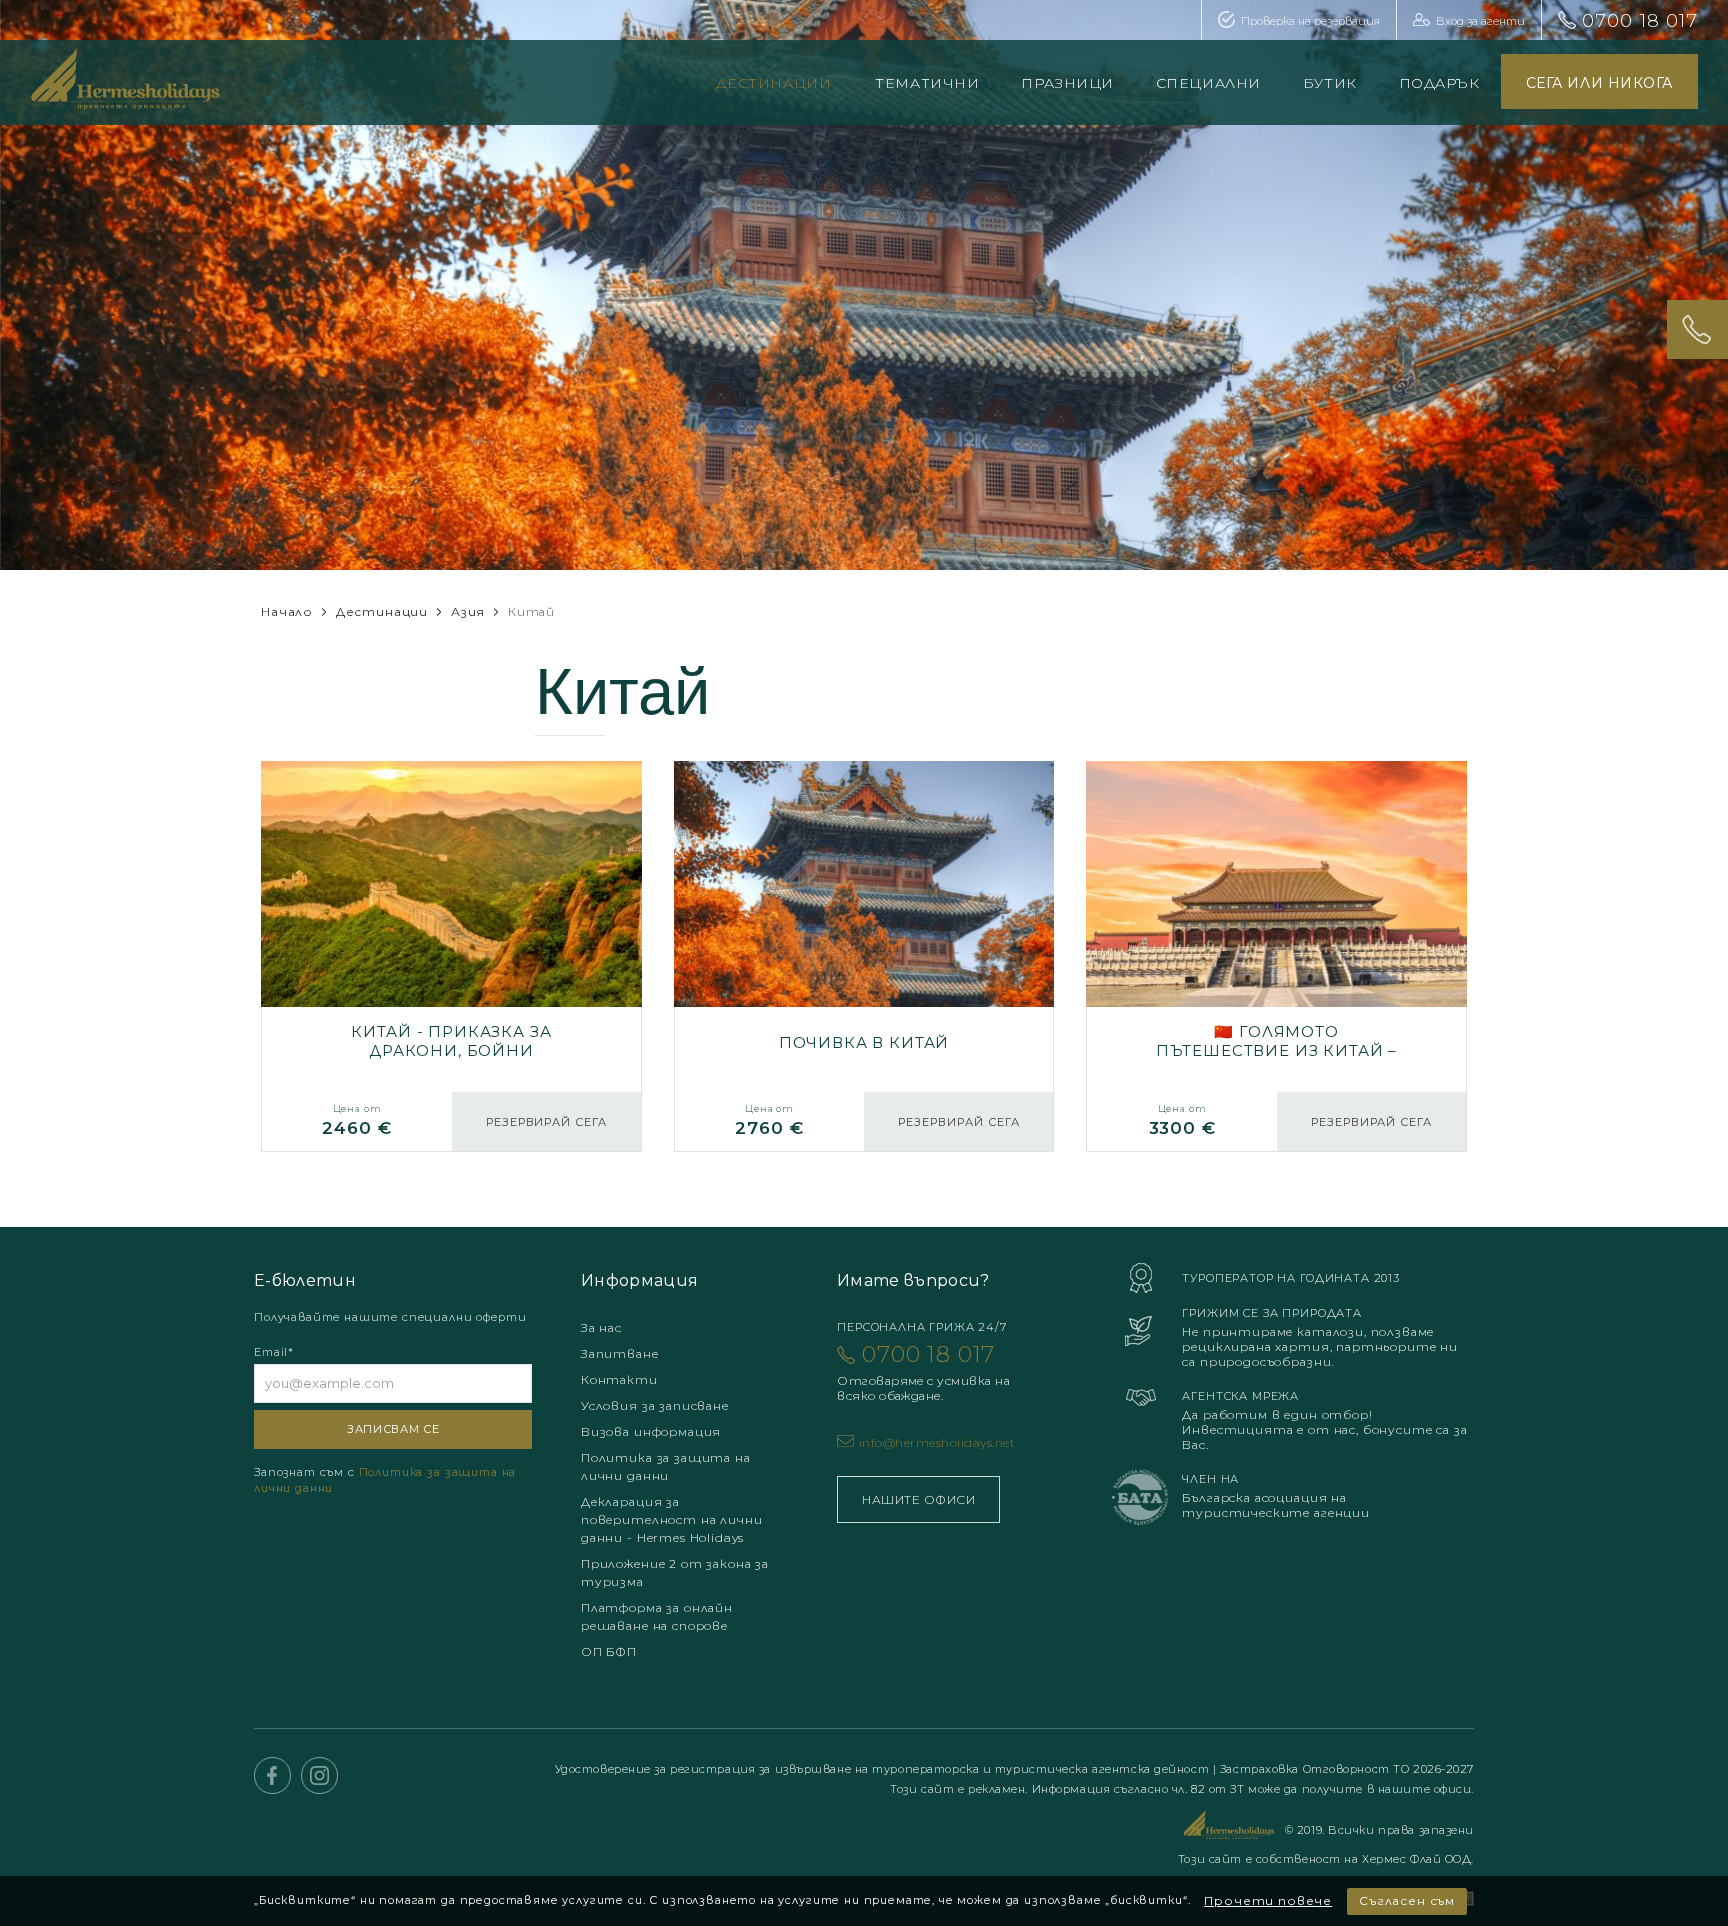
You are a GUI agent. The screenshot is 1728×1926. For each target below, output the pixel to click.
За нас (601, 1327)
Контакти (619, 1379)
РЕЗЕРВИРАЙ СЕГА (546, 1122)
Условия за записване (655, 1405)
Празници (1067, 83)
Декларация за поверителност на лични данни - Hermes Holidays (671, 1519)
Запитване (620, 1353)
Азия (468, 611)
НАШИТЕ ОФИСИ (918, 1499)
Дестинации (774, 83)
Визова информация (651, 1431)
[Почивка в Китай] (864, 956)
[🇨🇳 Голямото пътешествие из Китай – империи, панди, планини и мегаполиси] (1276, 956)
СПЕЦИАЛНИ (1208, 83)
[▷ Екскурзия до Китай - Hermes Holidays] (451, 956)
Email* (274, 1352)
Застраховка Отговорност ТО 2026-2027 (1347, 1769)
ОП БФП (609, 1651)
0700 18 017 (1640, 21)
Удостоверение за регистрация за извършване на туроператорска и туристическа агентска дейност (884, 1769)
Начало (287, 611)
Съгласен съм (1407, 1900)
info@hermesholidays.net (937, 1442)
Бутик (1330, 83)
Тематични (927, 83)
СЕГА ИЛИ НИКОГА (1599, 83)
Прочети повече (1268, 1900)
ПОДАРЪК (1439, 83)
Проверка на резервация (1310, 21)
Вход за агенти (1480, 21)
